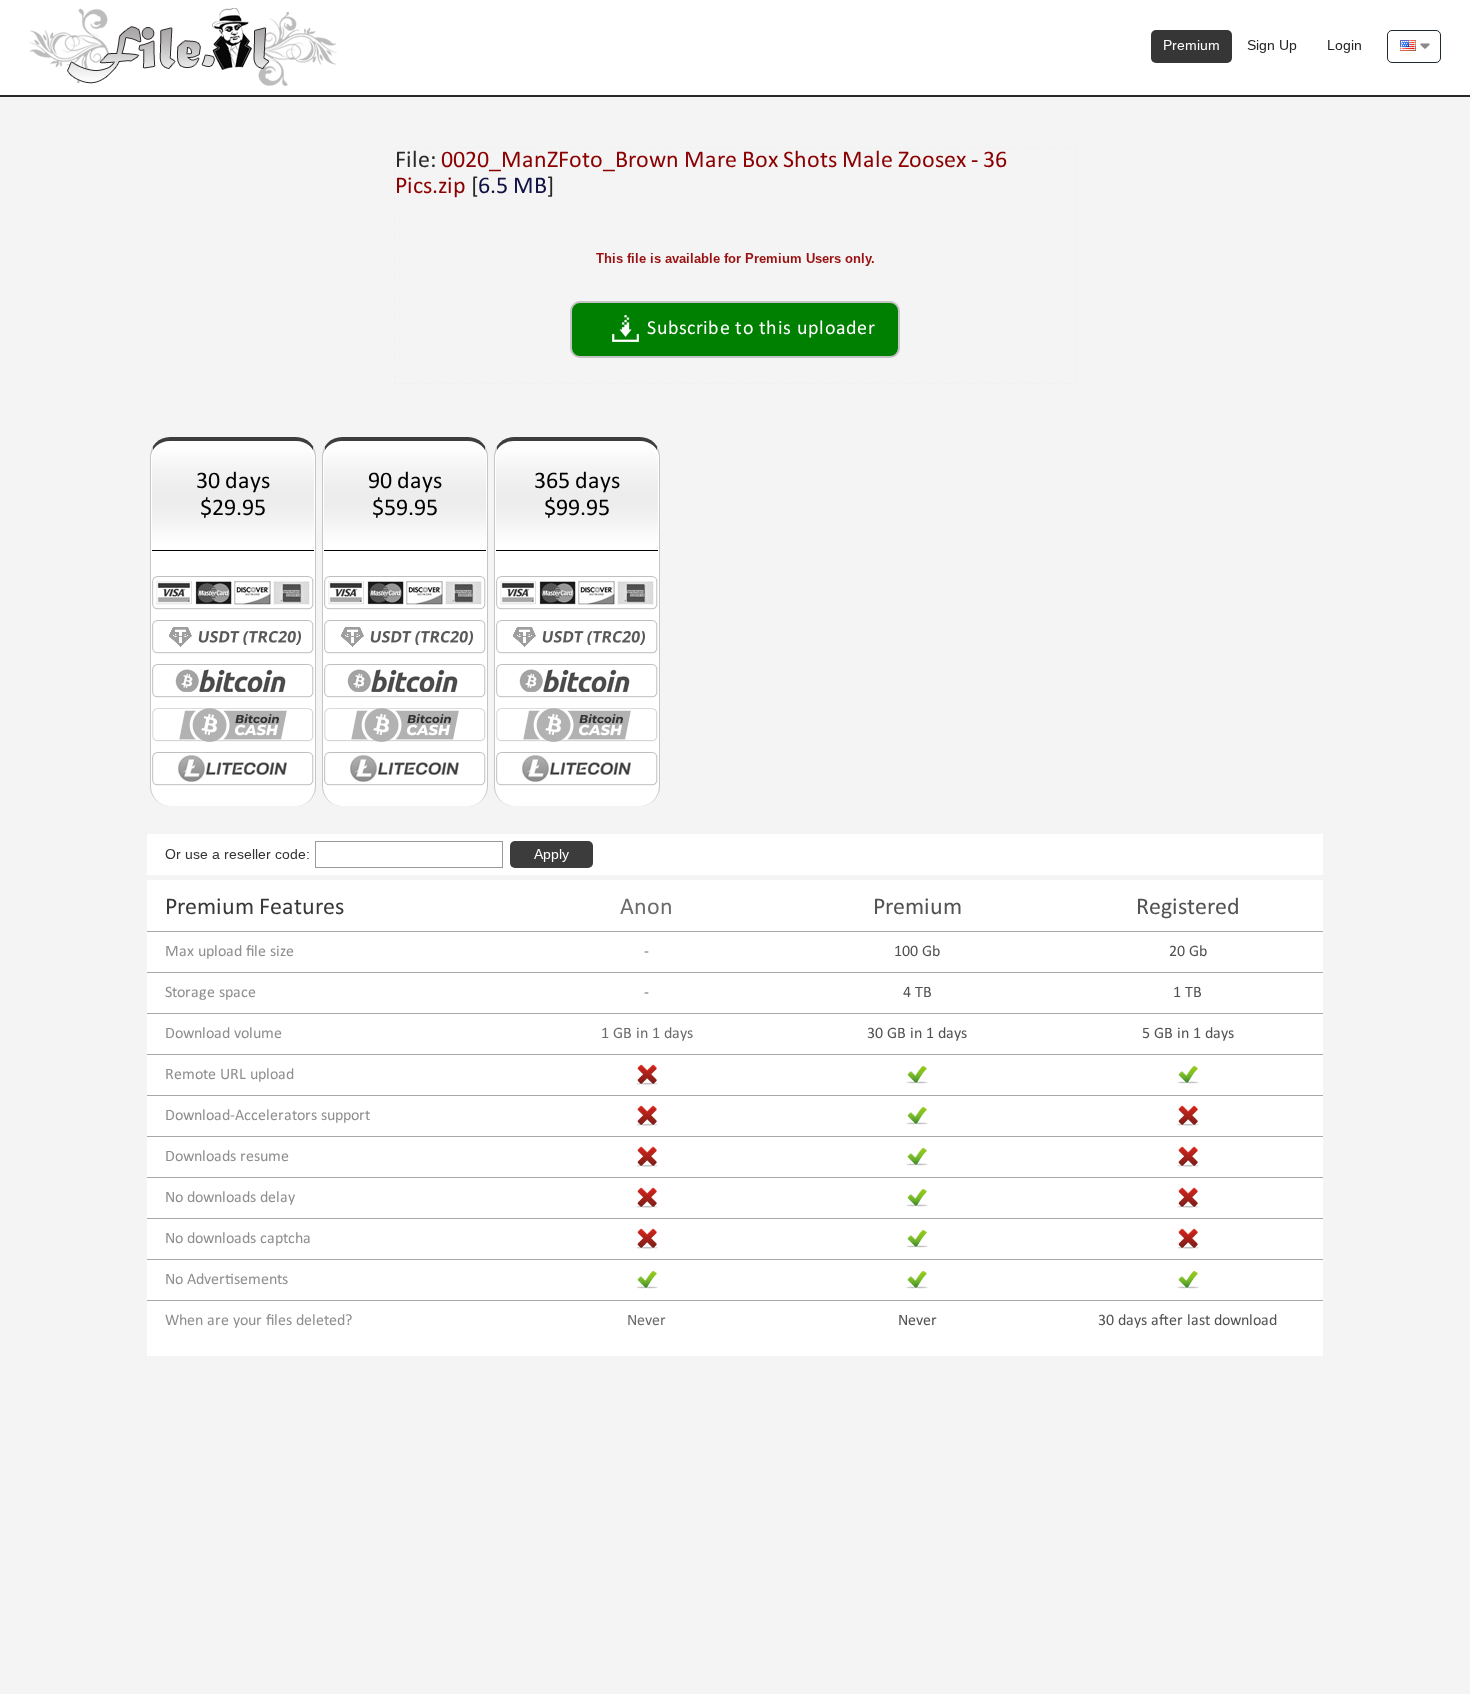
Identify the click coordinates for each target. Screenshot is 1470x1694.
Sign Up (1272, 45)
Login (1344, 45)
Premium (1191, 45)
